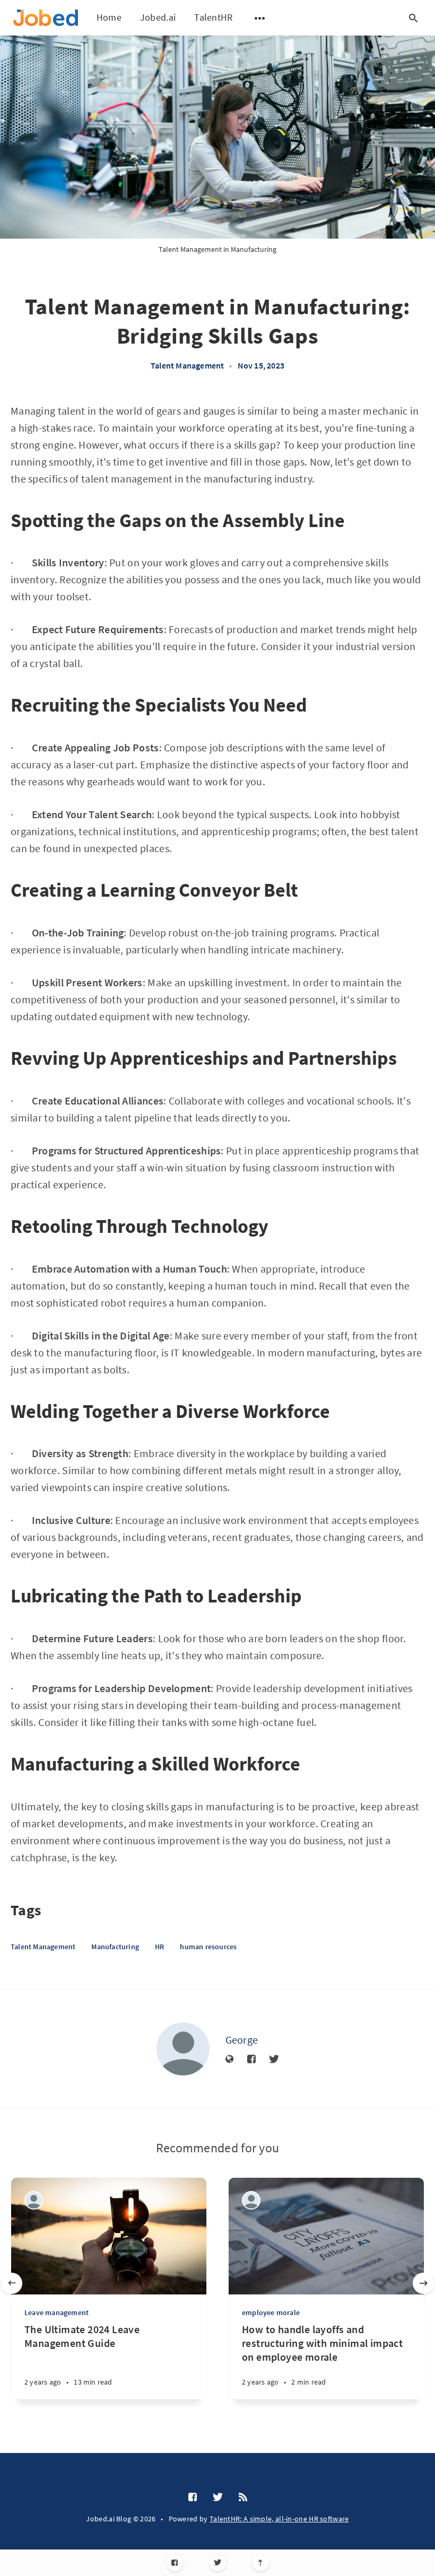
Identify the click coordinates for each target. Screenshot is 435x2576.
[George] (183, 2049)
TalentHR (213, 17)
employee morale (271, 2312)
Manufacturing (115, 1947)
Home (109, 17)
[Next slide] (423, 2283)
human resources (208, 1947)
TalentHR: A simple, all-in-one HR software (279, 2519)
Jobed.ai (158, 17)
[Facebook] (175, 2563)
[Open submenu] (260, 18)
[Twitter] (218, 2563)
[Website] (230, 2060)
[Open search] (413, 18)
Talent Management (187, 365)
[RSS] (243, 2498)
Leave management (56, 2312)
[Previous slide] (12, 2283)
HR (159, 1947)
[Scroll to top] (261, 2563)
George (242, 2040)
